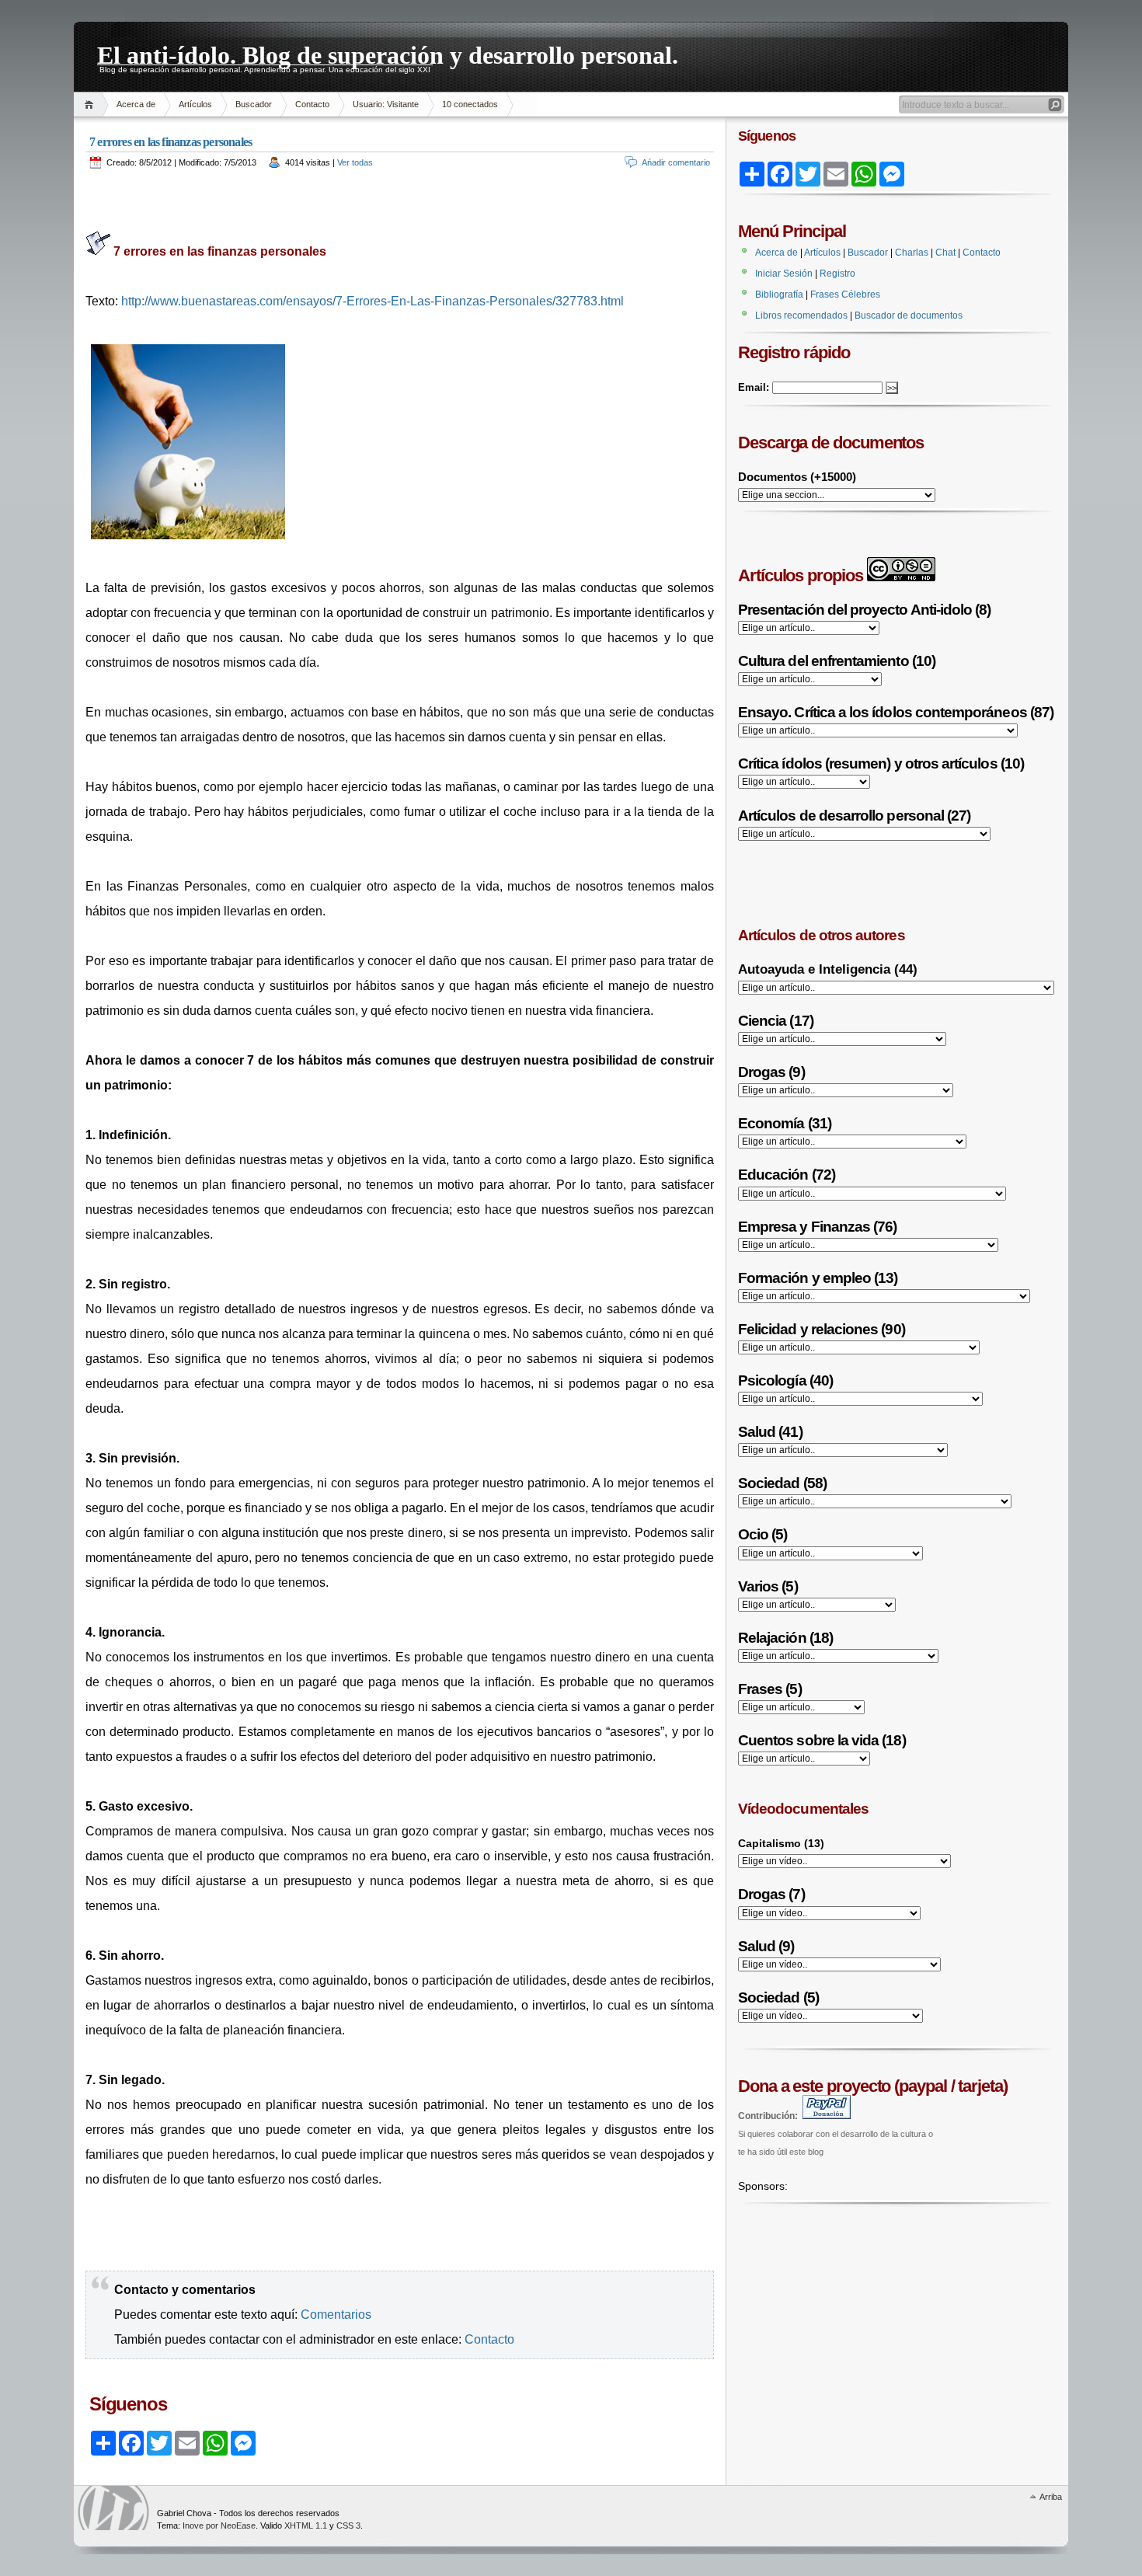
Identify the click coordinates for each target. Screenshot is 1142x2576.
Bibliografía (779, 295)
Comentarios (336, 2315)
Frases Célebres (845, 295)
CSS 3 (348, 2525)
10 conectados (470, 104)
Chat (945, 253)
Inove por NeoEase (219, 2525)
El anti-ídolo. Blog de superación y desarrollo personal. (388, 53)
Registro (837, 274)
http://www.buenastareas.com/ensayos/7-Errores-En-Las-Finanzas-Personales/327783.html (373, 301)
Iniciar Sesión (784, 274)
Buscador (254, 104)
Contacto (312, 104)
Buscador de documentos (909, 315)
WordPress (113, 2508)
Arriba (1051, 2497)
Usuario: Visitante (386, 104)
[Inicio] (91, 105)
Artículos (195, 104)
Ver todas (355, 162)
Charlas (912, 253)
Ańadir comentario (676, 162)
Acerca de (136, 104)
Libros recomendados (801, 315)
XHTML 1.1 (306, 2525)
